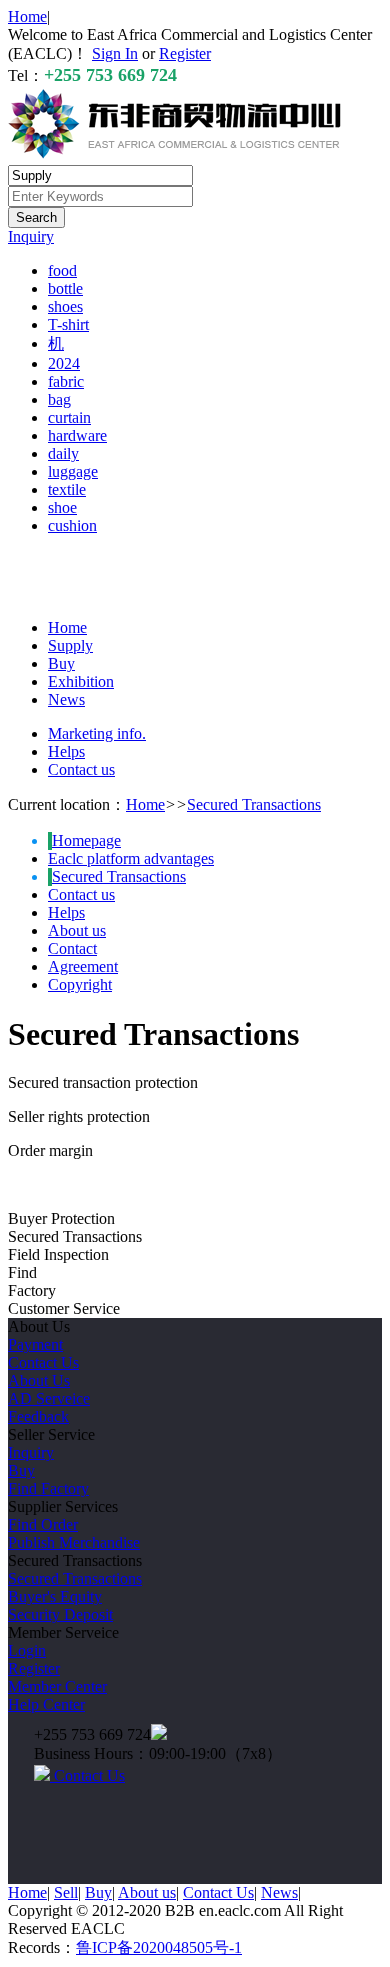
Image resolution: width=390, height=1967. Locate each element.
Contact (72, 948)
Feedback (38, 1416)
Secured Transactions (254, 804)
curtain (69, 417)
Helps (66, 751)
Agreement (83, 966)
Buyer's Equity (55, 1596)
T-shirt (68, 324)
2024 (64, 363)
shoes (65, 306)
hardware (77, 435)
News (66, 699)
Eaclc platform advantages (131, 858)
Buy (61, 663)
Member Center (57, 1686)
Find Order (43, 1524)
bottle (65, 288)
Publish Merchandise (74, 1542)
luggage (73, 471)
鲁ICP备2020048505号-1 (159, 1947)
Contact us (81, 769)
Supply (70, 645)
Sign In (115, 53)
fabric (66, 381)
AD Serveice (49, 1398)
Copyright (80, 984)
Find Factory (48, 1488)
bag (59, 399)
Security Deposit (60, 1614)
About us (77, 930)
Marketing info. (97, 733)
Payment (35, 1344)
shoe (62, 507)
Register (185, 53)
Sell (66, 1892)
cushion (72, 525)
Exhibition (81, 681)
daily (63, 453)
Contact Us (43, 1362)
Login (27, 1650)
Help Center (46, 1704)
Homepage (86, 840)
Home (27, 16)
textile (67, 489)
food (62, 270)
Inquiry (31, 236)
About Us (39, 1380)
